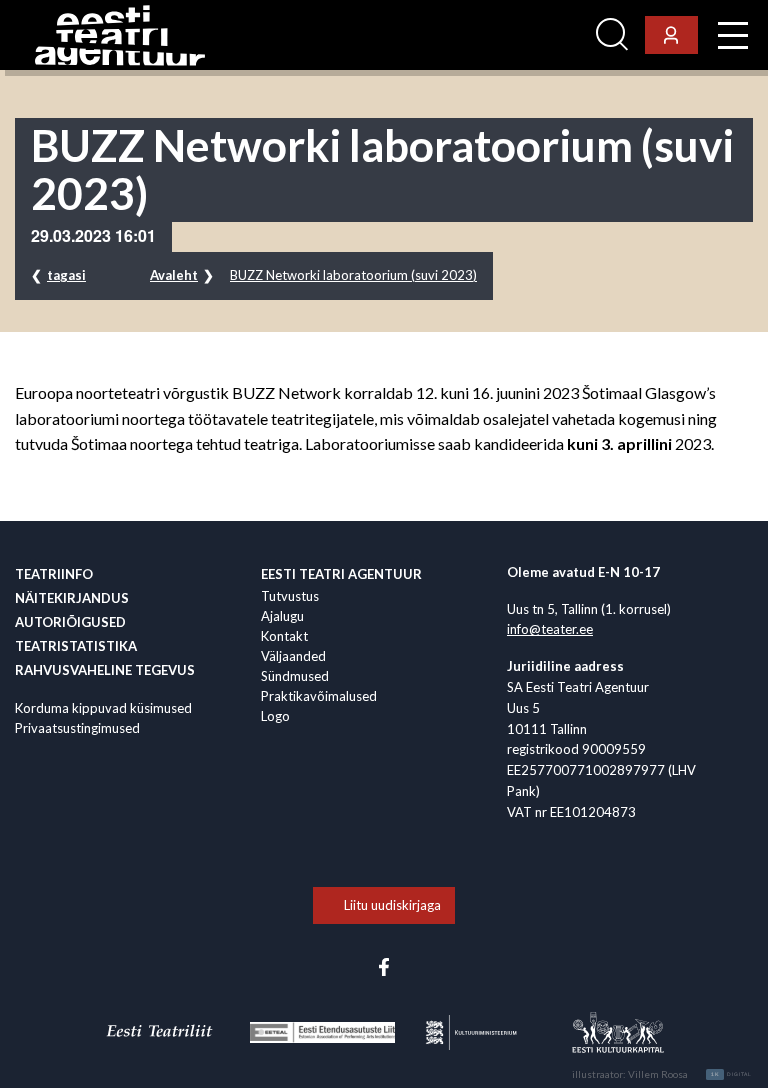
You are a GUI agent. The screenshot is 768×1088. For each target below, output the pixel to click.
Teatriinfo (54, 574)
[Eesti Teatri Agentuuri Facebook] (384, 966)
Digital (731, 1074)
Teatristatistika (76, 646)
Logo (275, 716)
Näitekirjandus (72, 598)
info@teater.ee (550, 629)
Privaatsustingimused (77, 728)
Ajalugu (282, 616)
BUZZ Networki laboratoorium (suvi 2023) (353, 275)
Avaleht (174, 275)
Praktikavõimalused (319, 696)
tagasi (66, 275)
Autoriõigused (70, 622)
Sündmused (295, 676)
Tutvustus (290, 596)
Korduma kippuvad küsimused (103, 708)
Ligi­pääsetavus (533, 35)
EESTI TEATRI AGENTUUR (341, 574)
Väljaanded (293, 656)
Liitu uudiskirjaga (392, 905)
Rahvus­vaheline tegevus (105, 670)
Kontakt (284, 636)
